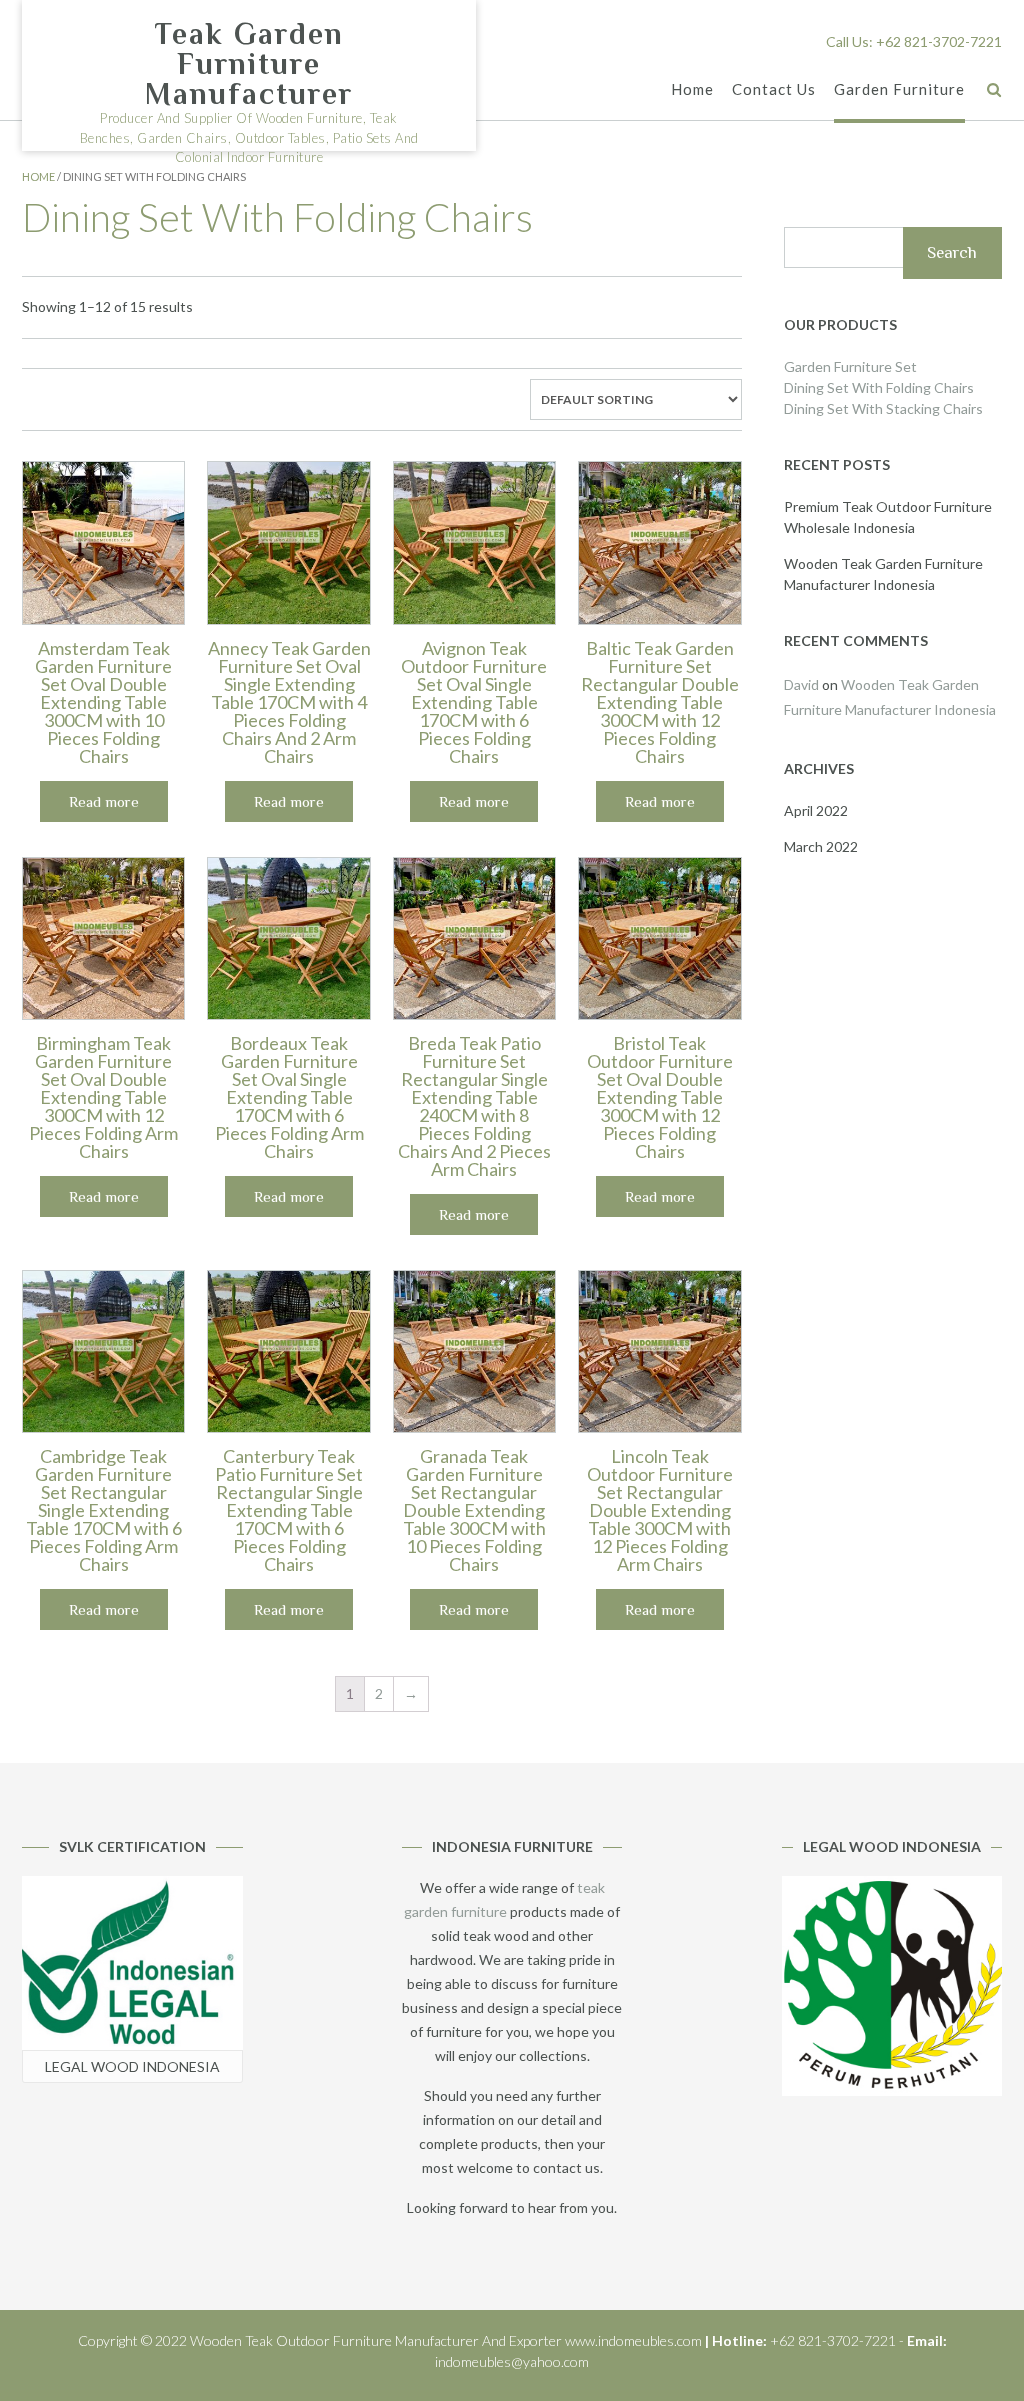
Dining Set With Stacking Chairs (883, 408)
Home (692, 89)
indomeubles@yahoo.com (512, 2361)
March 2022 (821, 846)
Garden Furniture (899, 89)
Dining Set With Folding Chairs (879, 387)
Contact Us (774, 89)
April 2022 (816, 810)
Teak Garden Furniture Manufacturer (249, 64)
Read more (104, 801)
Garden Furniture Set (850, 366)
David (801, 684)
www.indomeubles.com (633, 2340)
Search (952, 252)
